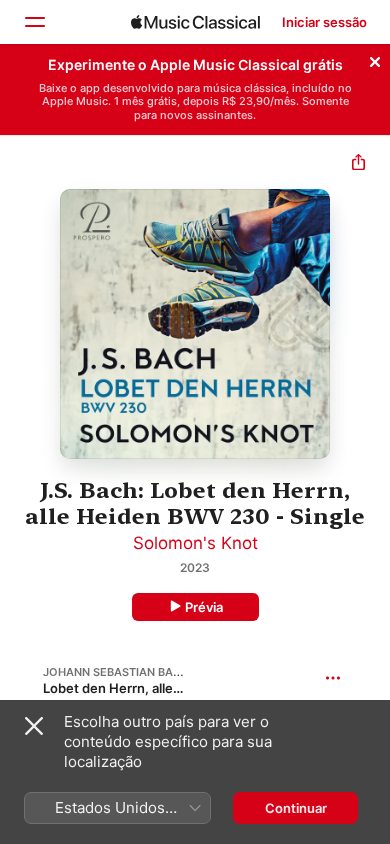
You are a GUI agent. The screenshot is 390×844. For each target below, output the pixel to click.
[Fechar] (375, 59)
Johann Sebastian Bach (116, 672)
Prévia (204, 607)
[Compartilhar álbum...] (358, 164)
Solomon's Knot (195, 543)
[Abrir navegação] (34, 22)
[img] (195, 22)
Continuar (296, 808)
